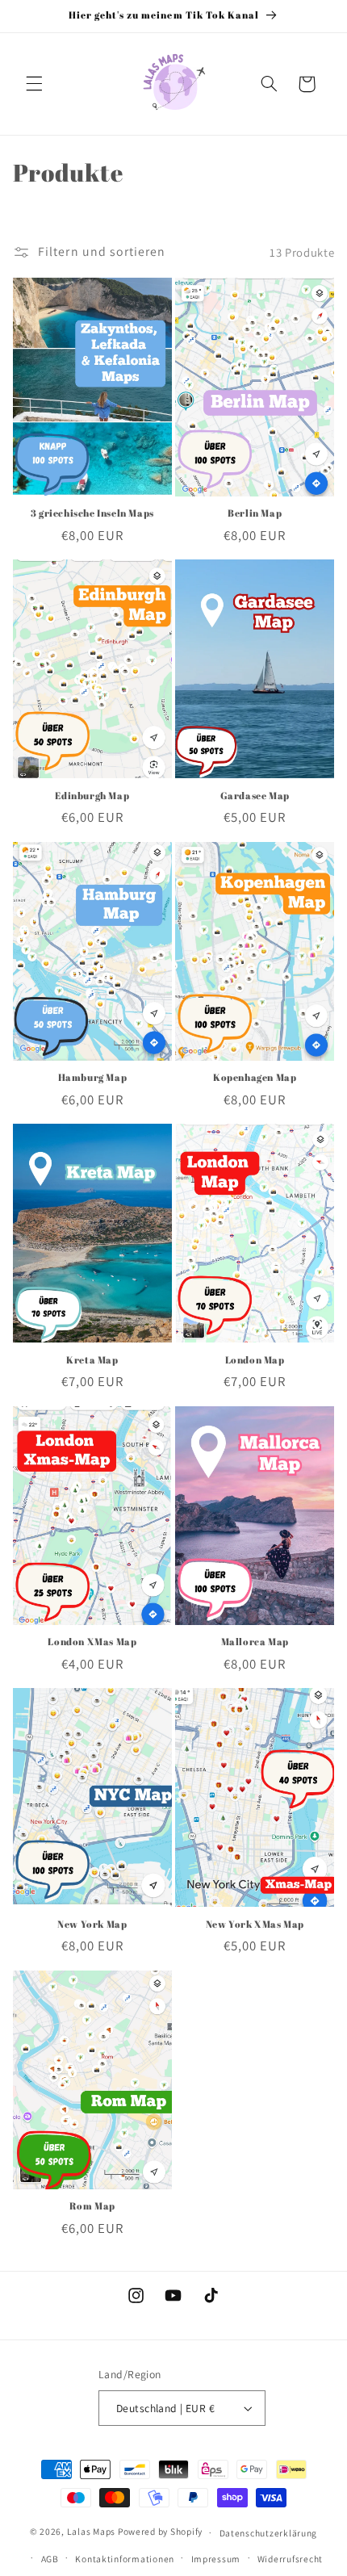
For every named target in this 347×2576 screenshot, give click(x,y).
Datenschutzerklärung (269, 2533)
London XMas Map (92, 1642)
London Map (255, 1360)
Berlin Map (255, 513)
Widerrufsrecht (290, 2559)
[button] (34, 84)
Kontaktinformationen (125, 2559)
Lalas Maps (91, 2532)
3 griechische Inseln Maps (92, 513)
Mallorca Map (255, 1642)
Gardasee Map (255, 796)
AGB (50, 2559)
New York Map (92, 1924)
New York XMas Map (255, 1924)
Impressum (216, 2559)
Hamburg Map (93, 1077)
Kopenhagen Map (255, 1077)
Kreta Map (92, 1360)
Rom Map (92, 2206)
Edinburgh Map (92, 796)
